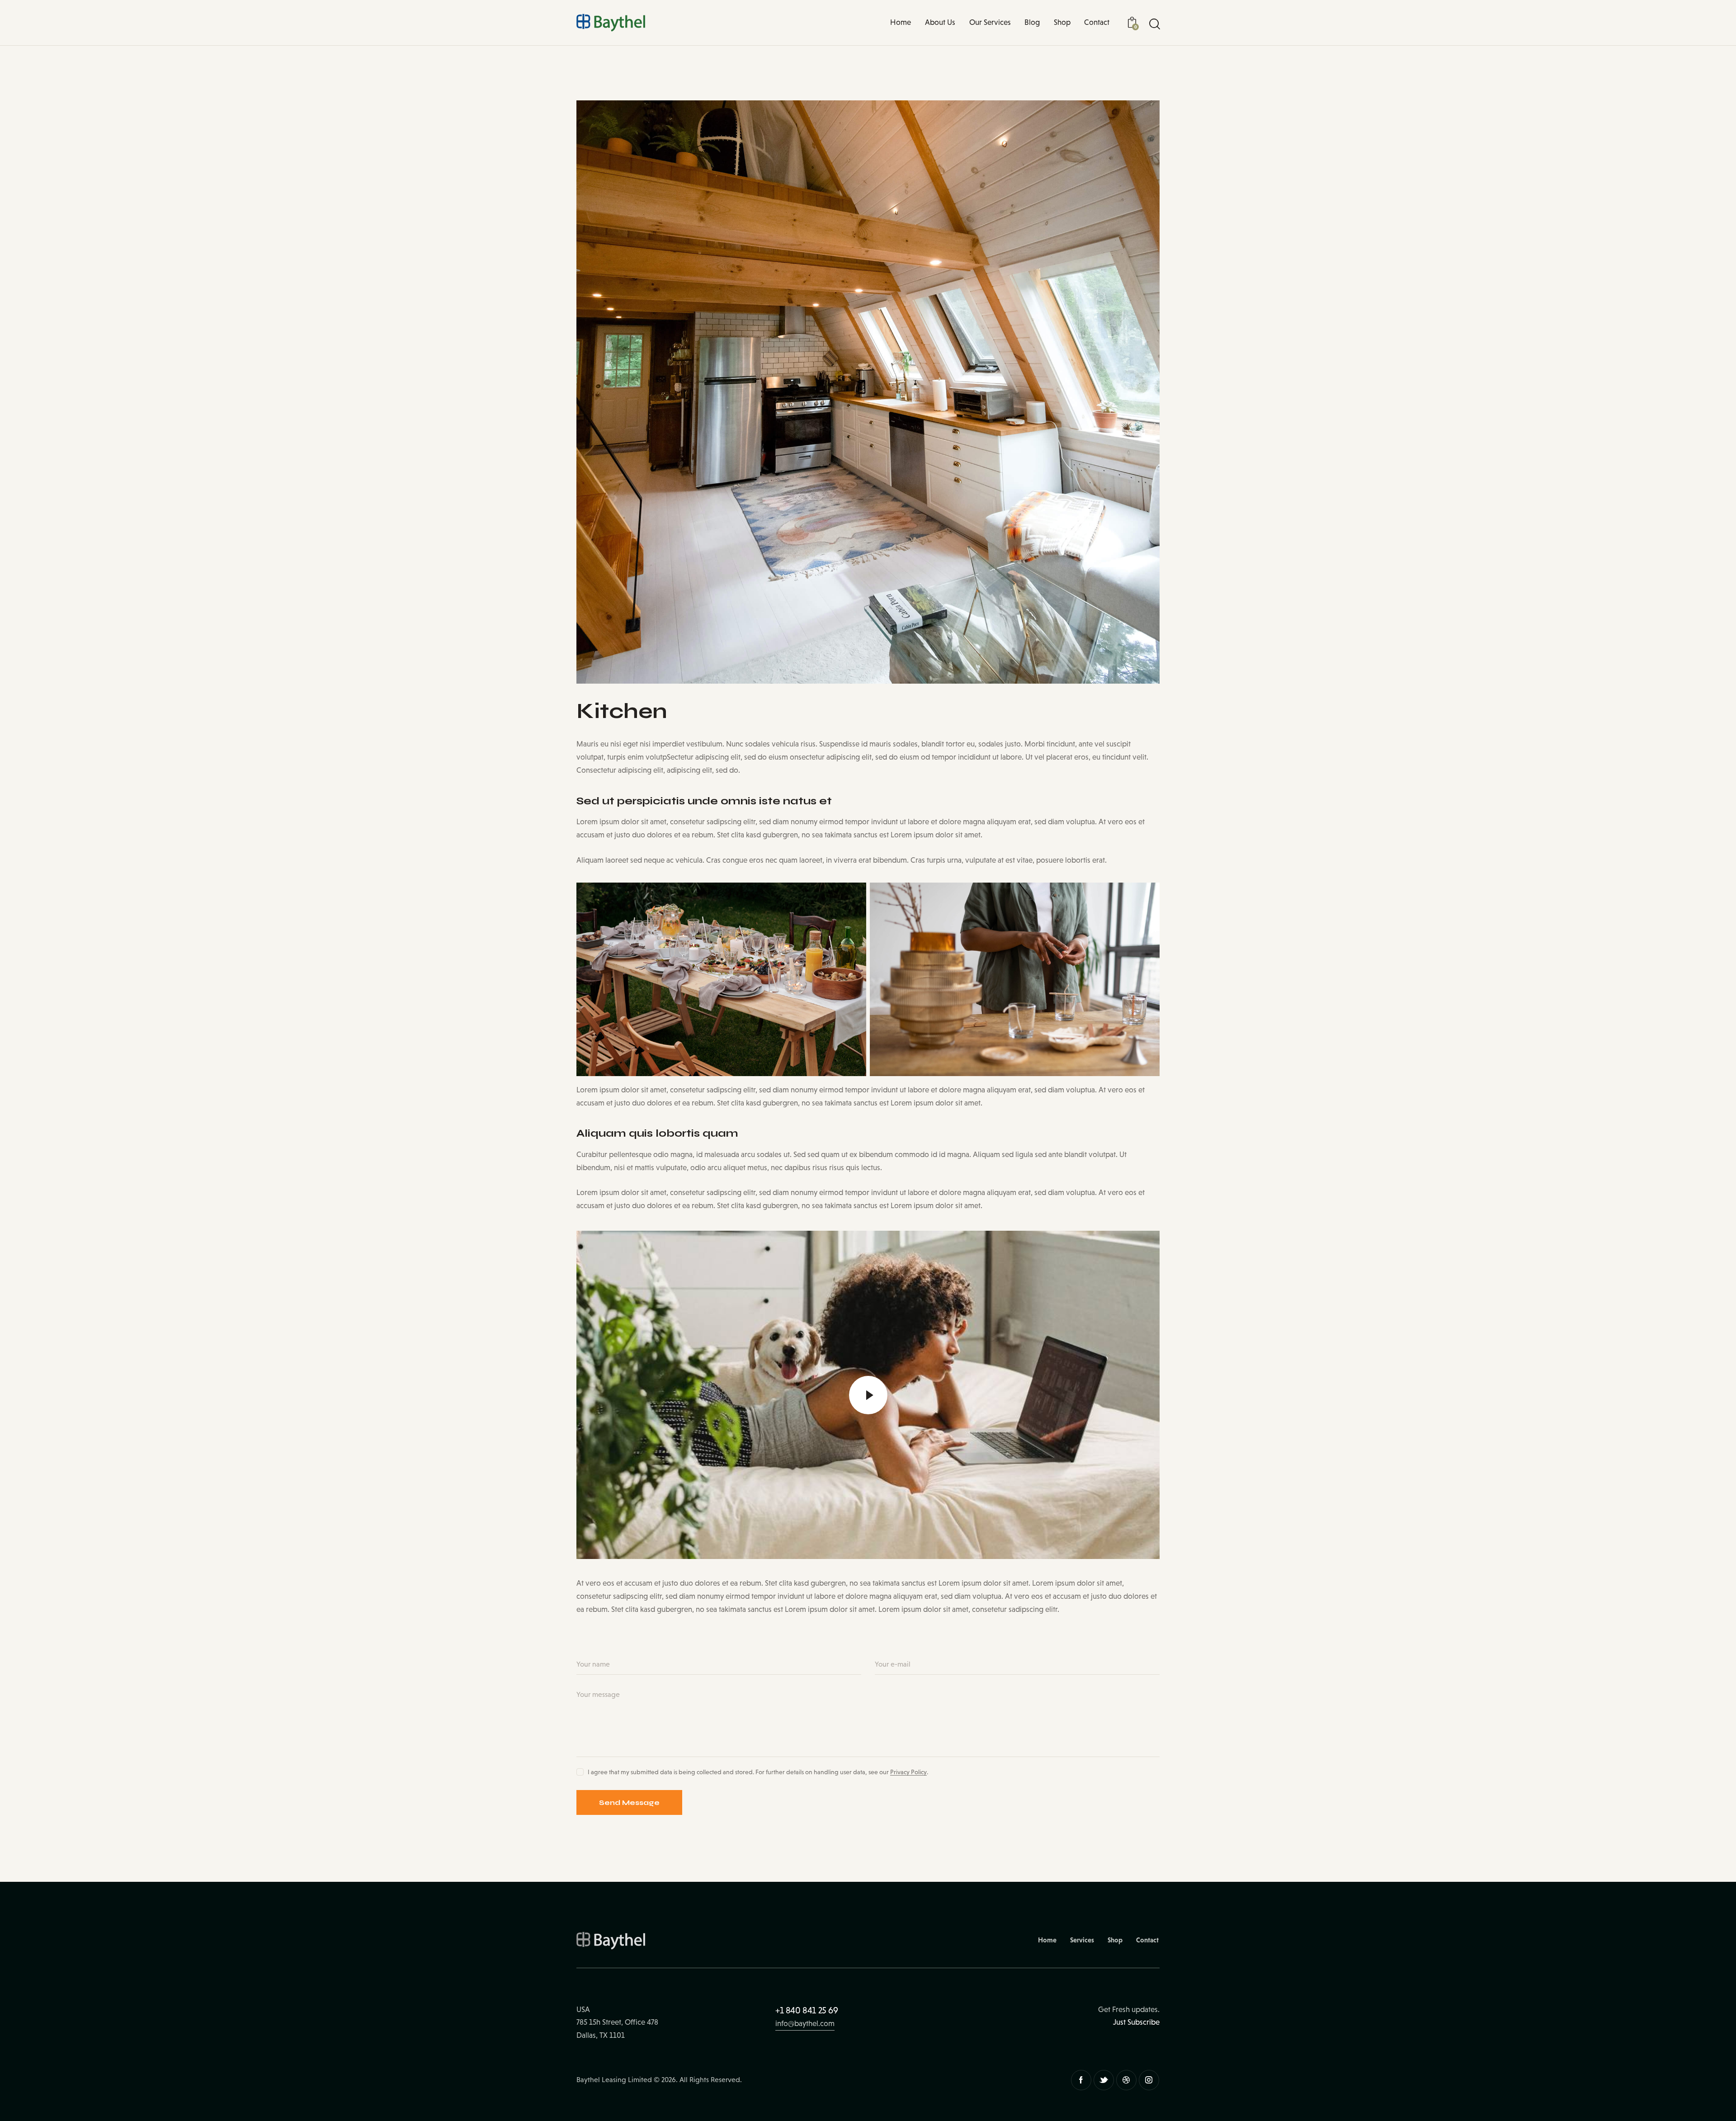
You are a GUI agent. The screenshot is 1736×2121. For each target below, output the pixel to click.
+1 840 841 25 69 (807, 2010)
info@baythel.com (805, 2024)
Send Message (629, 1802)
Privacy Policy (908, 1772)
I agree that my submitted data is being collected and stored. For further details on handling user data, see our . (758, 1772)
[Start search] (1154, 24)
